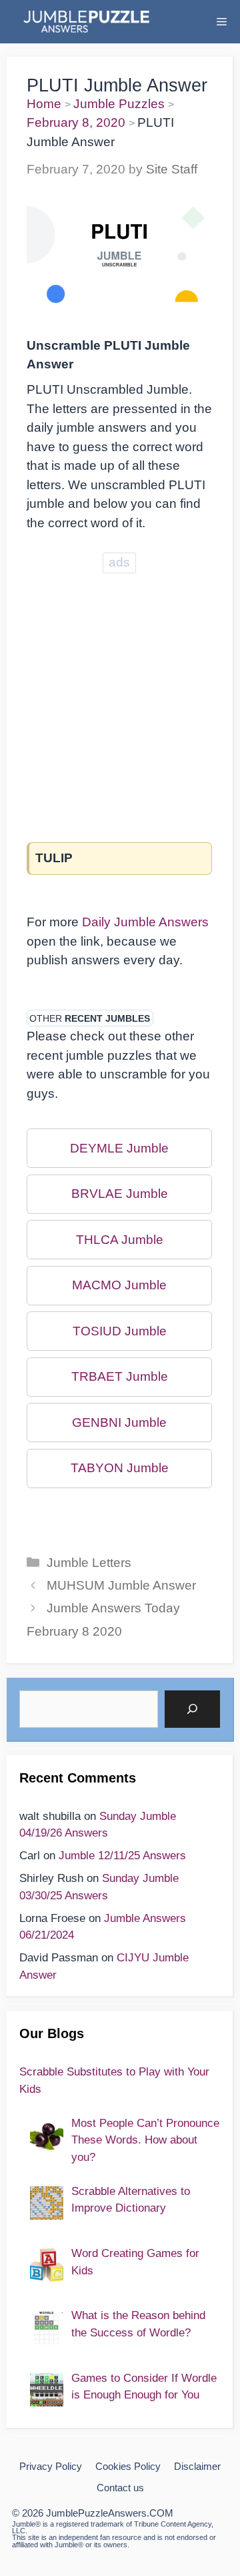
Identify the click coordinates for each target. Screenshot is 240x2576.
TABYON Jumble (120, 1468)
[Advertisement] (120, 696)
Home (44, 104)
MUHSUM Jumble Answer (121, 1585)
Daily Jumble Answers (145, 922)
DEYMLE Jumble (119, 1148)
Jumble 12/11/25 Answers (122, 1856)
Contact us (120, 2488)
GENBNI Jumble (119, 1422)
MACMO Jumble (119, 1285)
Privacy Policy (51, 2466)
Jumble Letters (89, 1563)
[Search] (192, 1709)
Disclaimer (197, 2466)
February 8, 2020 (76, 122)
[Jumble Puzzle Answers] (86, 22)
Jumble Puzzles (119, 104)
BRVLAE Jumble (120, 1194)
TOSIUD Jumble (120, 1331)
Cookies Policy (128, 2466)
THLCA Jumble (120, 1240)
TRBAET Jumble (120, 1376)
